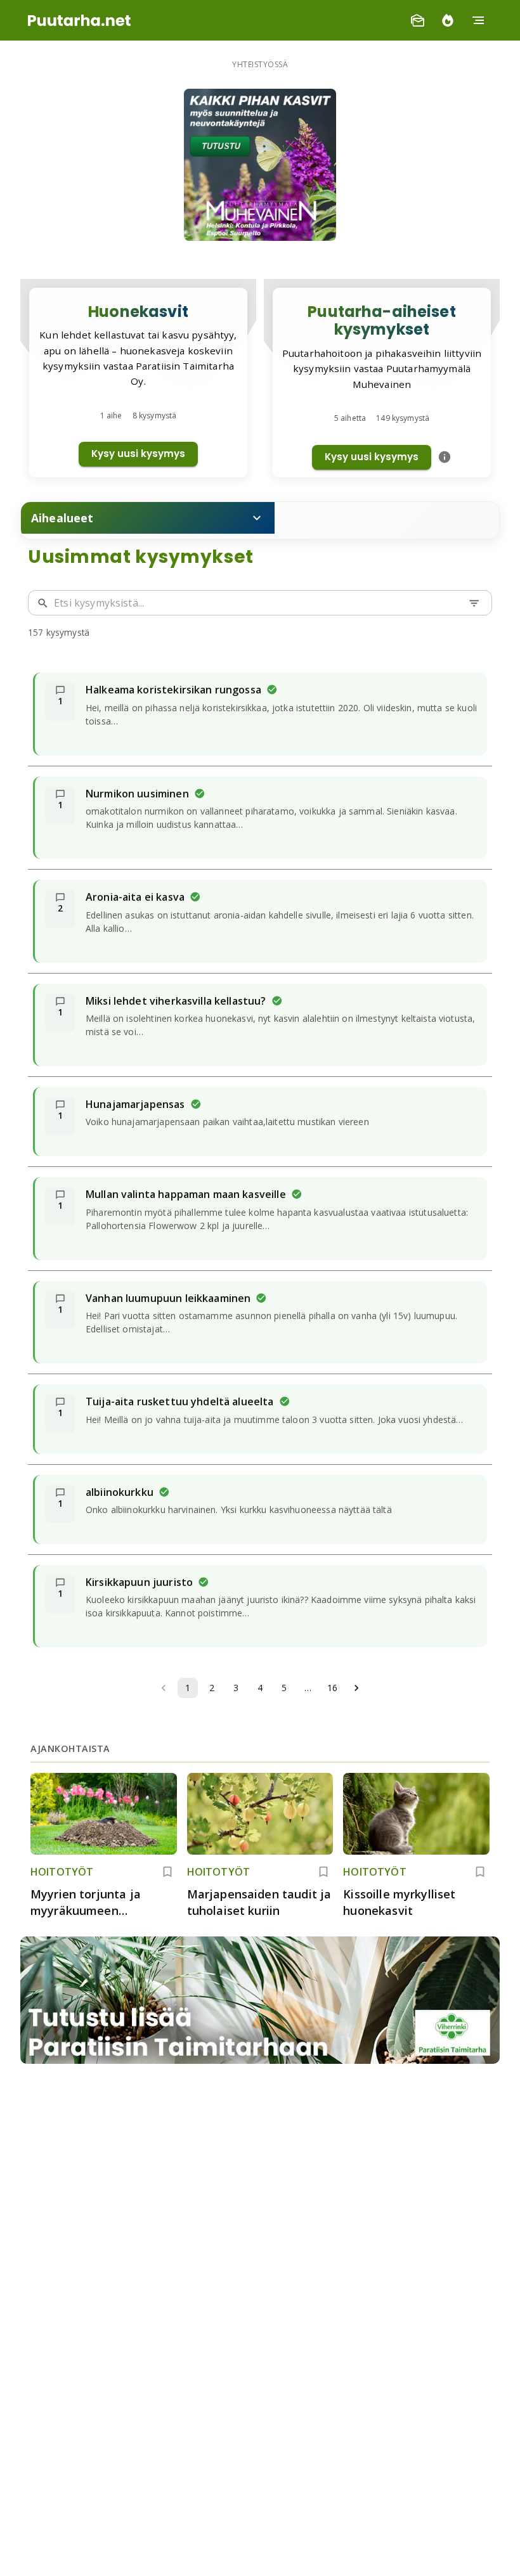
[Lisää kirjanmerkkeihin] (167, 1872)
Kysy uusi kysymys (138, 454)
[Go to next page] (356, 1688)
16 (332, 1688)
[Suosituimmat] (448, 20)
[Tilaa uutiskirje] (417, 20)
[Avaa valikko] (478, 20)
